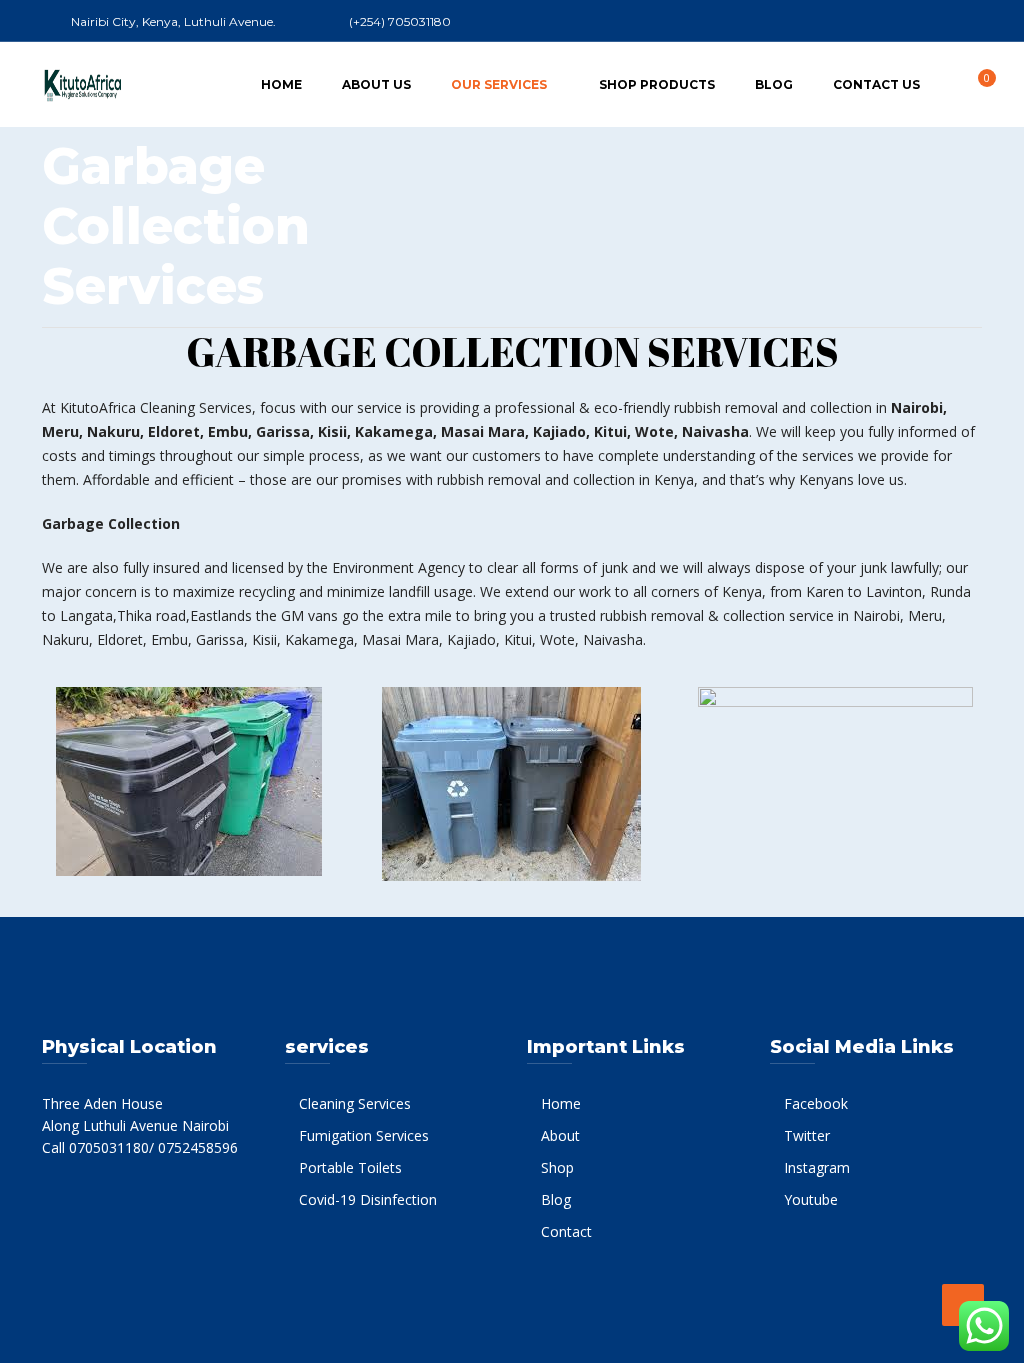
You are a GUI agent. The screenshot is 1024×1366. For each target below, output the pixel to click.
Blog (774, 84)
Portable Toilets (350, 1167)
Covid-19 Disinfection (368, 1199)
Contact (566, 1231)
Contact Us (876, 84)
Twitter (807, 1135)
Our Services (499, 84)
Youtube (811, 1199)
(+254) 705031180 (400, 21)
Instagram (817, 1167)
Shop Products (657, 84)
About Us (376, 84)
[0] (976, 83)
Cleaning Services (355, 1103)
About (560, 1135)
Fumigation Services (364, 1135)
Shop (557, 1167)
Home (281, 84)
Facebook (816, 1103)
